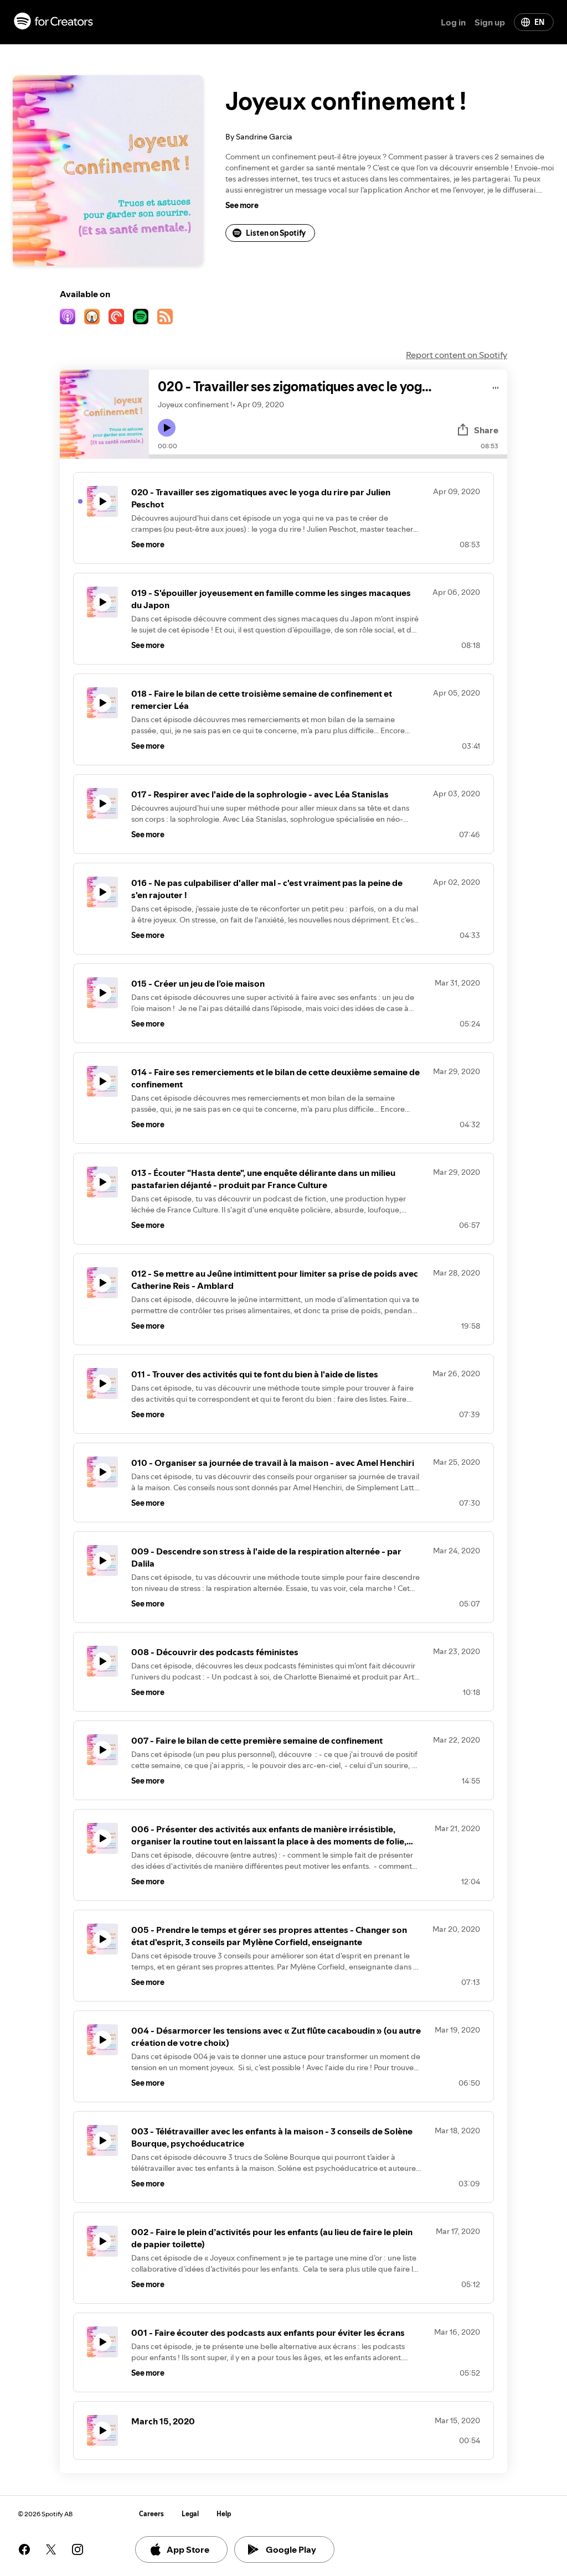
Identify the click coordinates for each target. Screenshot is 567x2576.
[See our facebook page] (24, 2549)
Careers (151, 2514)
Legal (190, 2514)
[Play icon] (167, 428)
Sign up (490, 22)
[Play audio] (496, 386)
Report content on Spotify (457, 355)
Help (224, 2514)
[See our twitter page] (51, 2549)
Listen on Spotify (276, 233)
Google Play (291, 2549)
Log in (453, 22)
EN (539, 22)
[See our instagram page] (78, 2549)
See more (242, 205)
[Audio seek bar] (328, 457)
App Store (188, 2549)
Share (486, 430)
